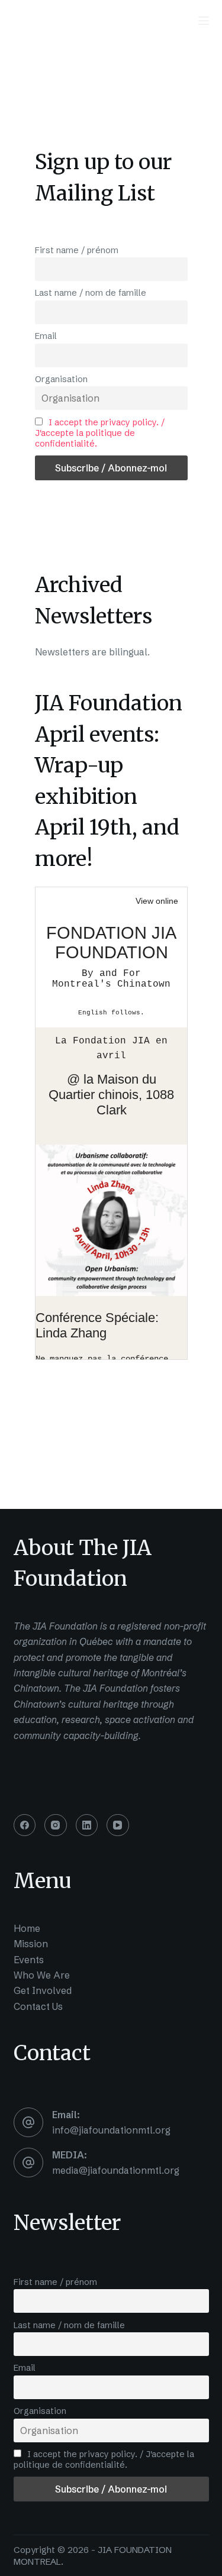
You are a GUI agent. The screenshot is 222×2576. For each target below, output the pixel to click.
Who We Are (42, 1975)
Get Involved (43, 1990)
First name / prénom (77, 250)
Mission (31, 1944)
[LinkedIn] (87, 1825)
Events (29, 1960)
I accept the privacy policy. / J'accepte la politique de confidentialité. (100, 433)
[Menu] (204, 21)
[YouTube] (118, 1825)
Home (27, 1928)
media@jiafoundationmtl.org (116, 2170)
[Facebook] (25, 1825)
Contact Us (38, 2006)
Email (46, 336)
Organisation (61, 379)
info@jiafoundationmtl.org (111, 2130)
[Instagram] (56, 1825)
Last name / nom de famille (91, 293)
